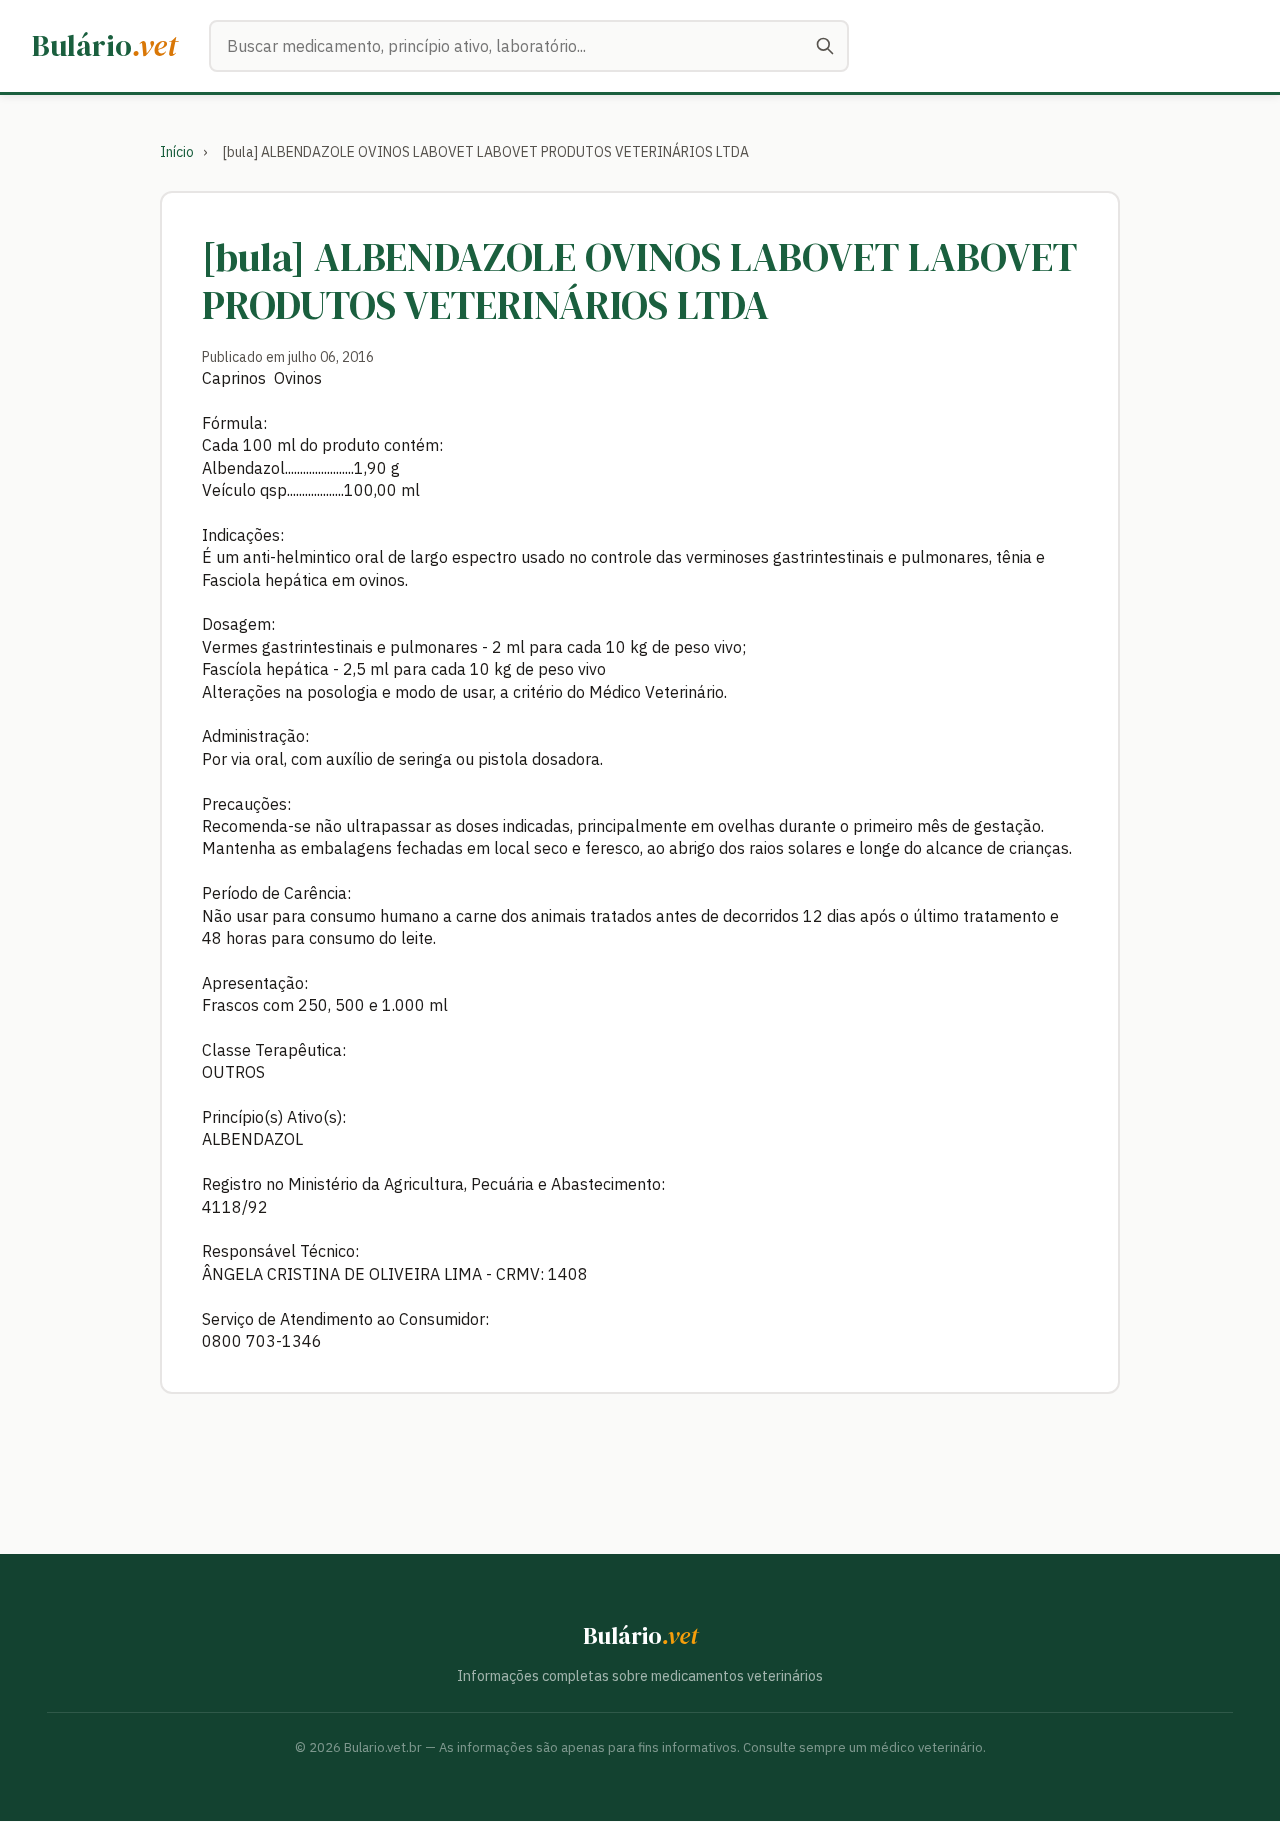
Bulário (104, 45)
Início (177, 152)
